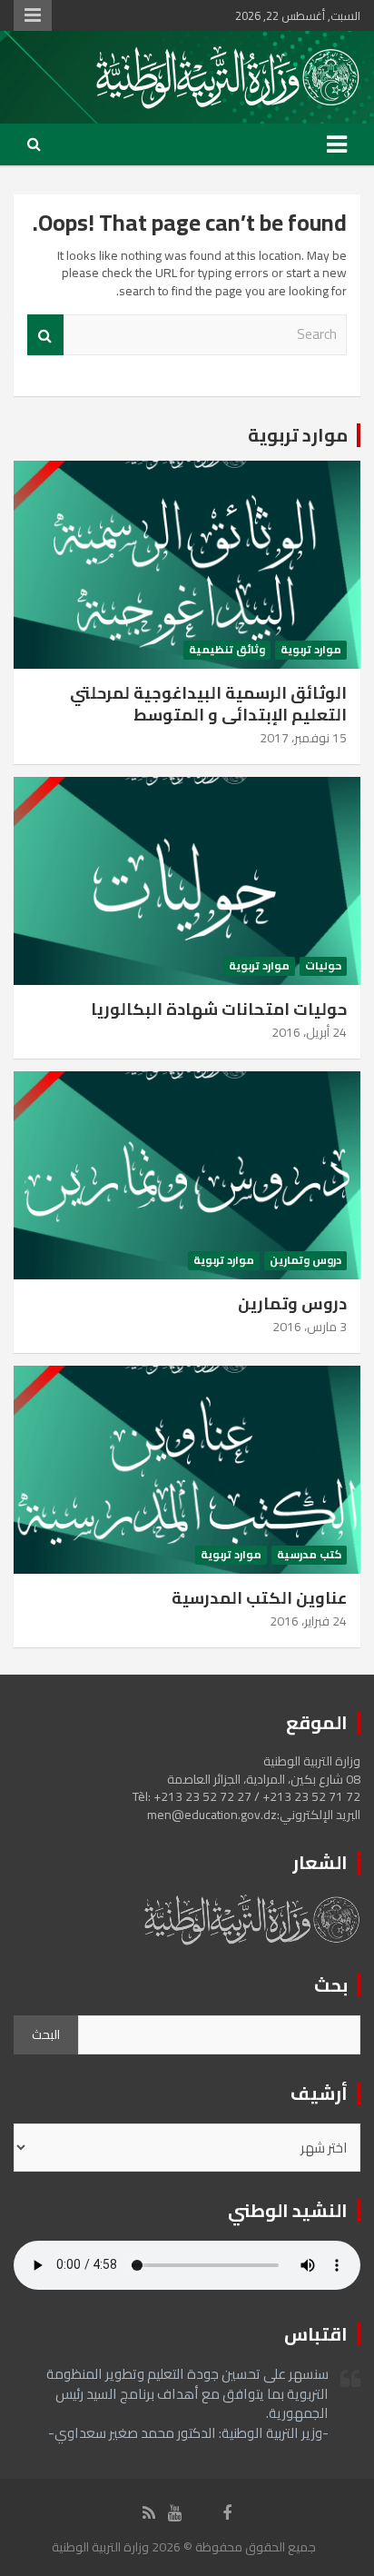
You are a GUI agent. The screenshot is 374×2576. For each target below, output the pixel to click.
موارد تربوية (298, 435)
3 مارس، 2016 (310, 1327)
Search (45, 335)
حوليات (323, 966)
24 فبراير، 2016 (308, 1621)
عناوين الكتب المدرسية (259, 1598)
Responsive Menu (33, 15)
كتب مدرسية (309, 1555)
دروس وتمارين (305, 1261)
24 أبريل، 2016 (309, 1032)
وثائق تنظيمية (227, 650)
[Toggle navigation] (337, 144)
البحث (46, 2034)
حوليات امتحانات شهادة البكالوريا (219, 1009)
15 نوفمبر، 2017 (303, 738)
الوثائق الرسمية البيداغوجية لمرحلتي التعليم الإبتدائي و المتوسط (208, 703)
